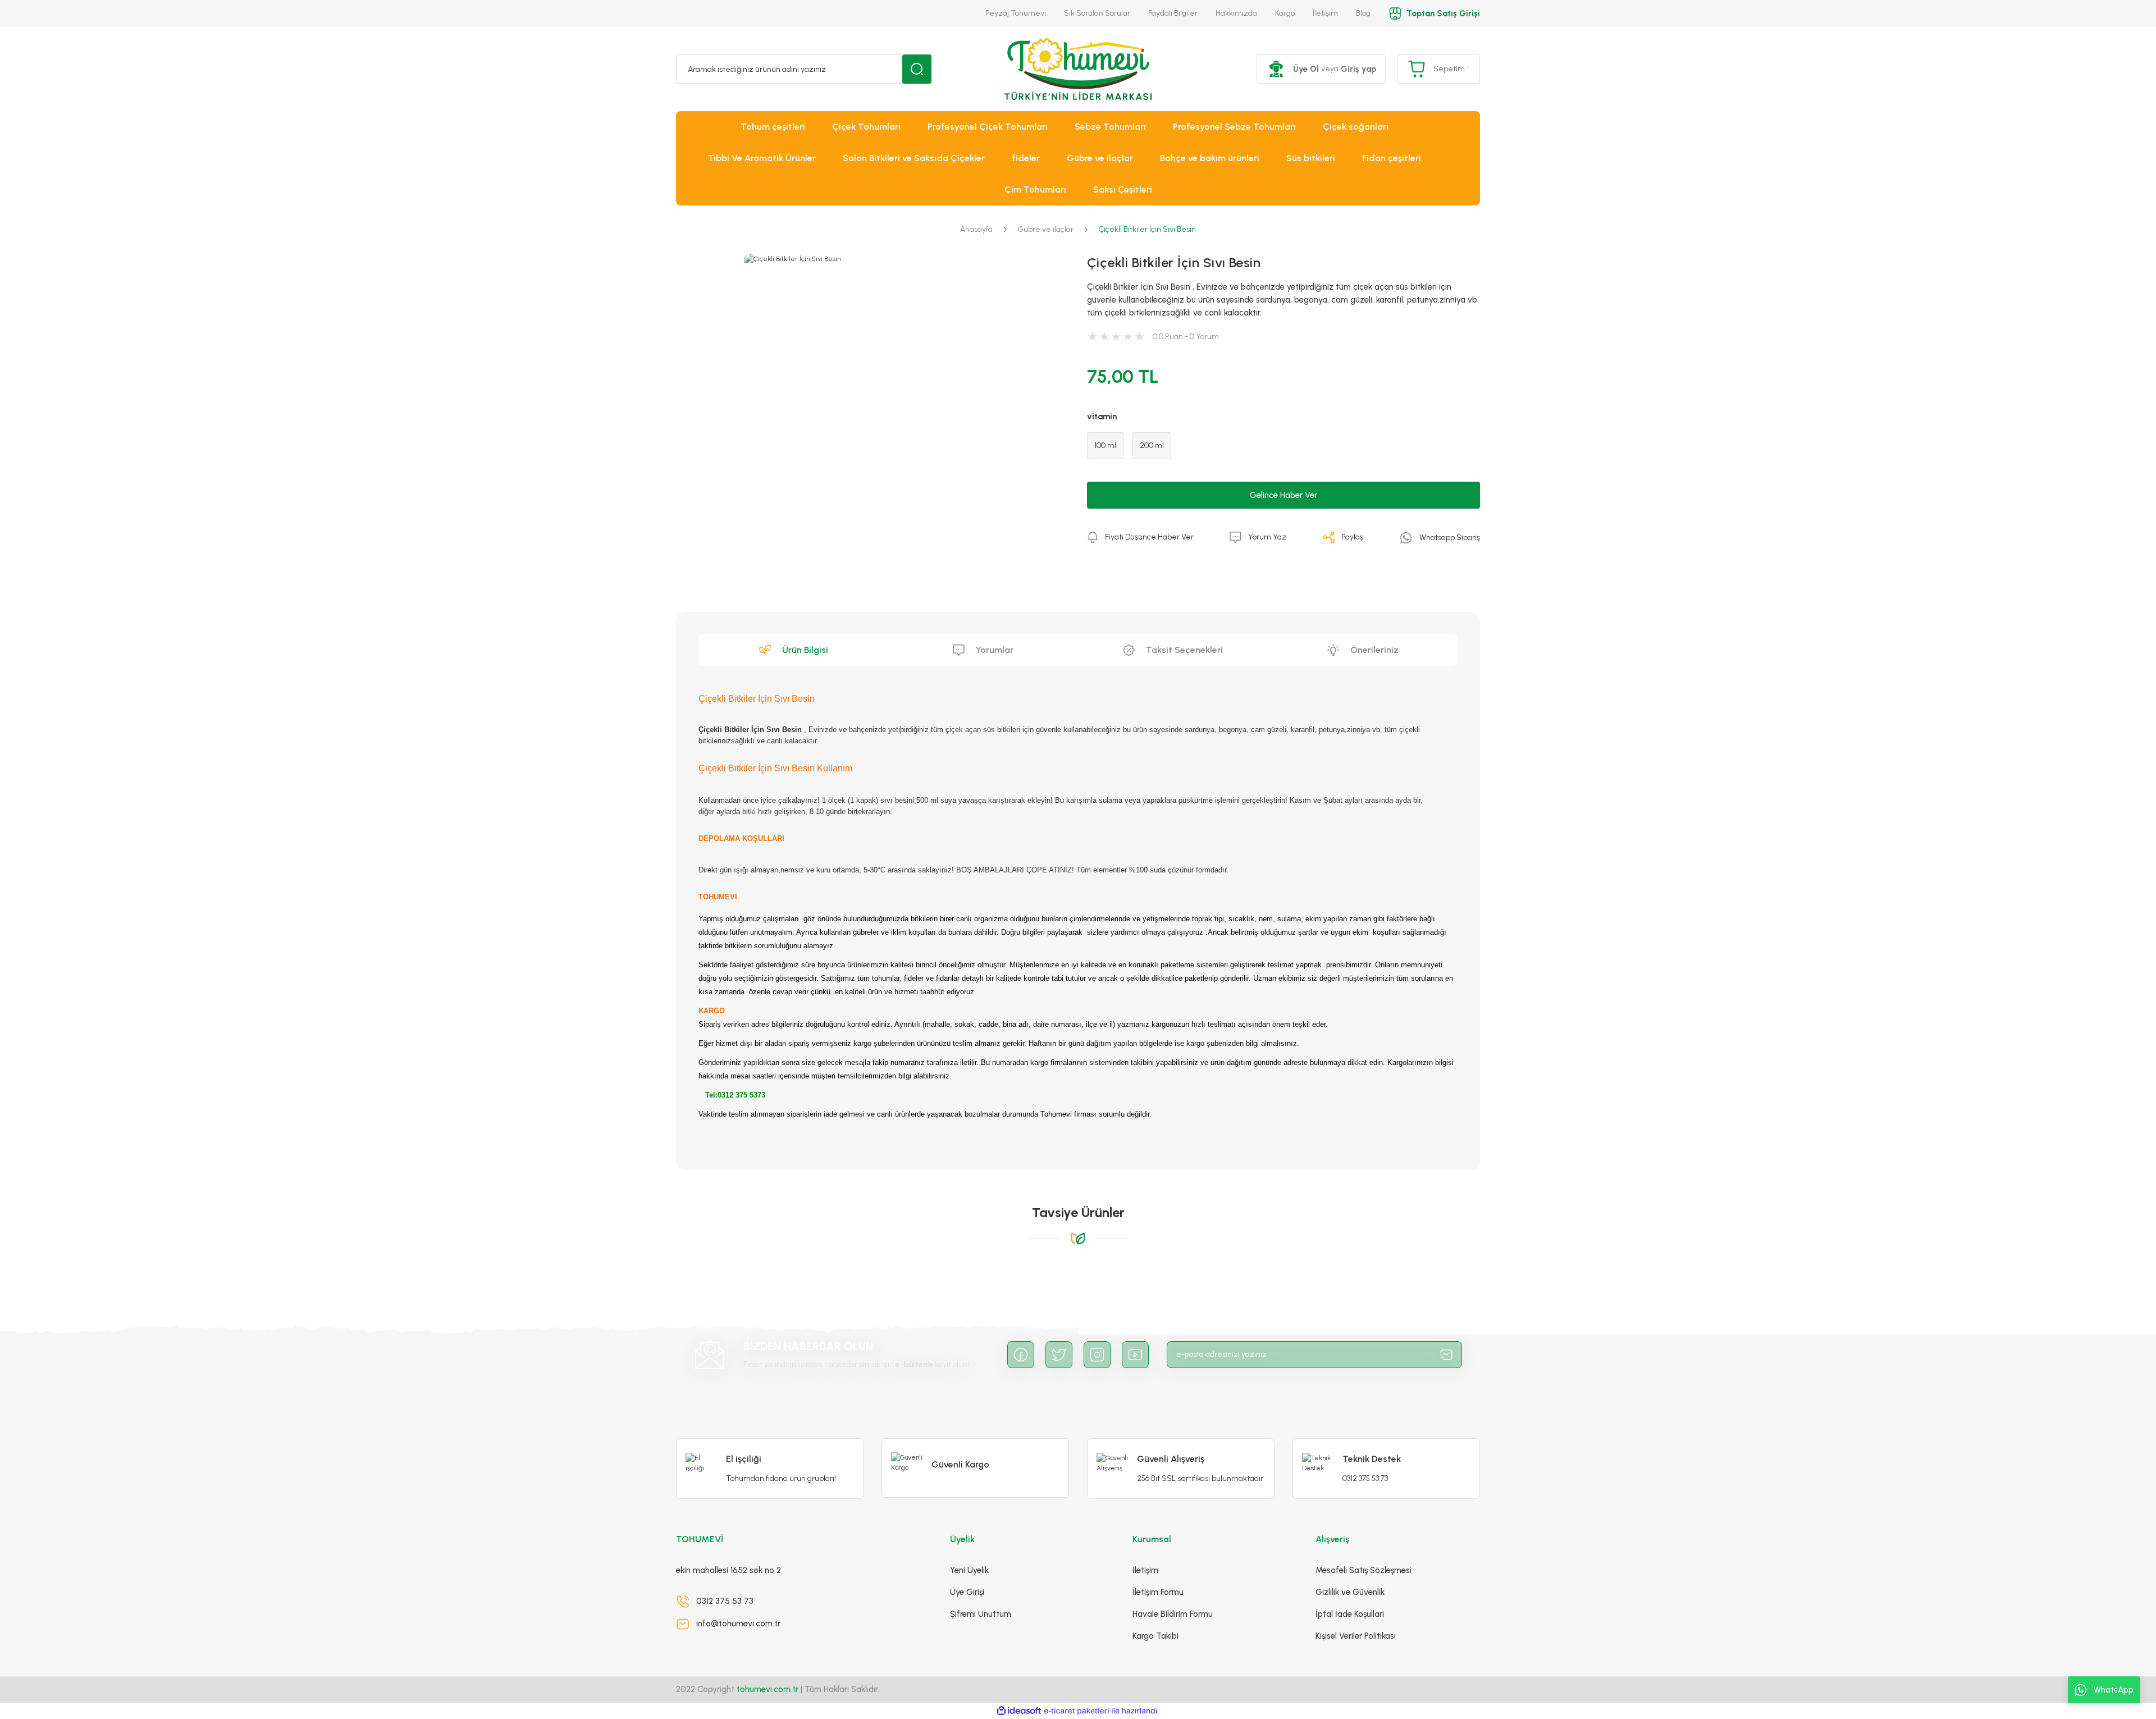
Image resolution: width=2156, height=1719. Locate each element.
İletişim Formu (1158, 1592)
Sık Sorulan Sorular (1097, 13)
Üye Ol (1306, 69)
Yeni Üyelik (969, 1570)
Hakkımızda (1236, 13)
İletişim (1325, 13)
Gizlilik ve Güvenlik (1350, 1592)
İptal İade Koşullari (1350, 1614)
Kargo (1285, 13)
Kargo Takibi (1155, 1636)
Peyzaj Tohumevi (1016, 13)
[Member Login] (1276, 69)
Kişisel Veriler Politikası (1356, 1636)
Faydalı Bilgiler (1173, 13)
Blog (1363, 13)
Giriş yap (1358, 69)
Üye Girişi (967, 1592)
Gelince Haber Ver (1283, 495)
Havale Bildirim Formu (1173, 1614)
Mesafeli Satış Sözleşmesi (1364, 1570)
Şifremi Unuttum (981, 1614)
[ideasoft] (1019, 1711)
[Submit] (1446, 1355)
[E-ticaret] (1077, 1711)
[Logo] (1078, 69)
